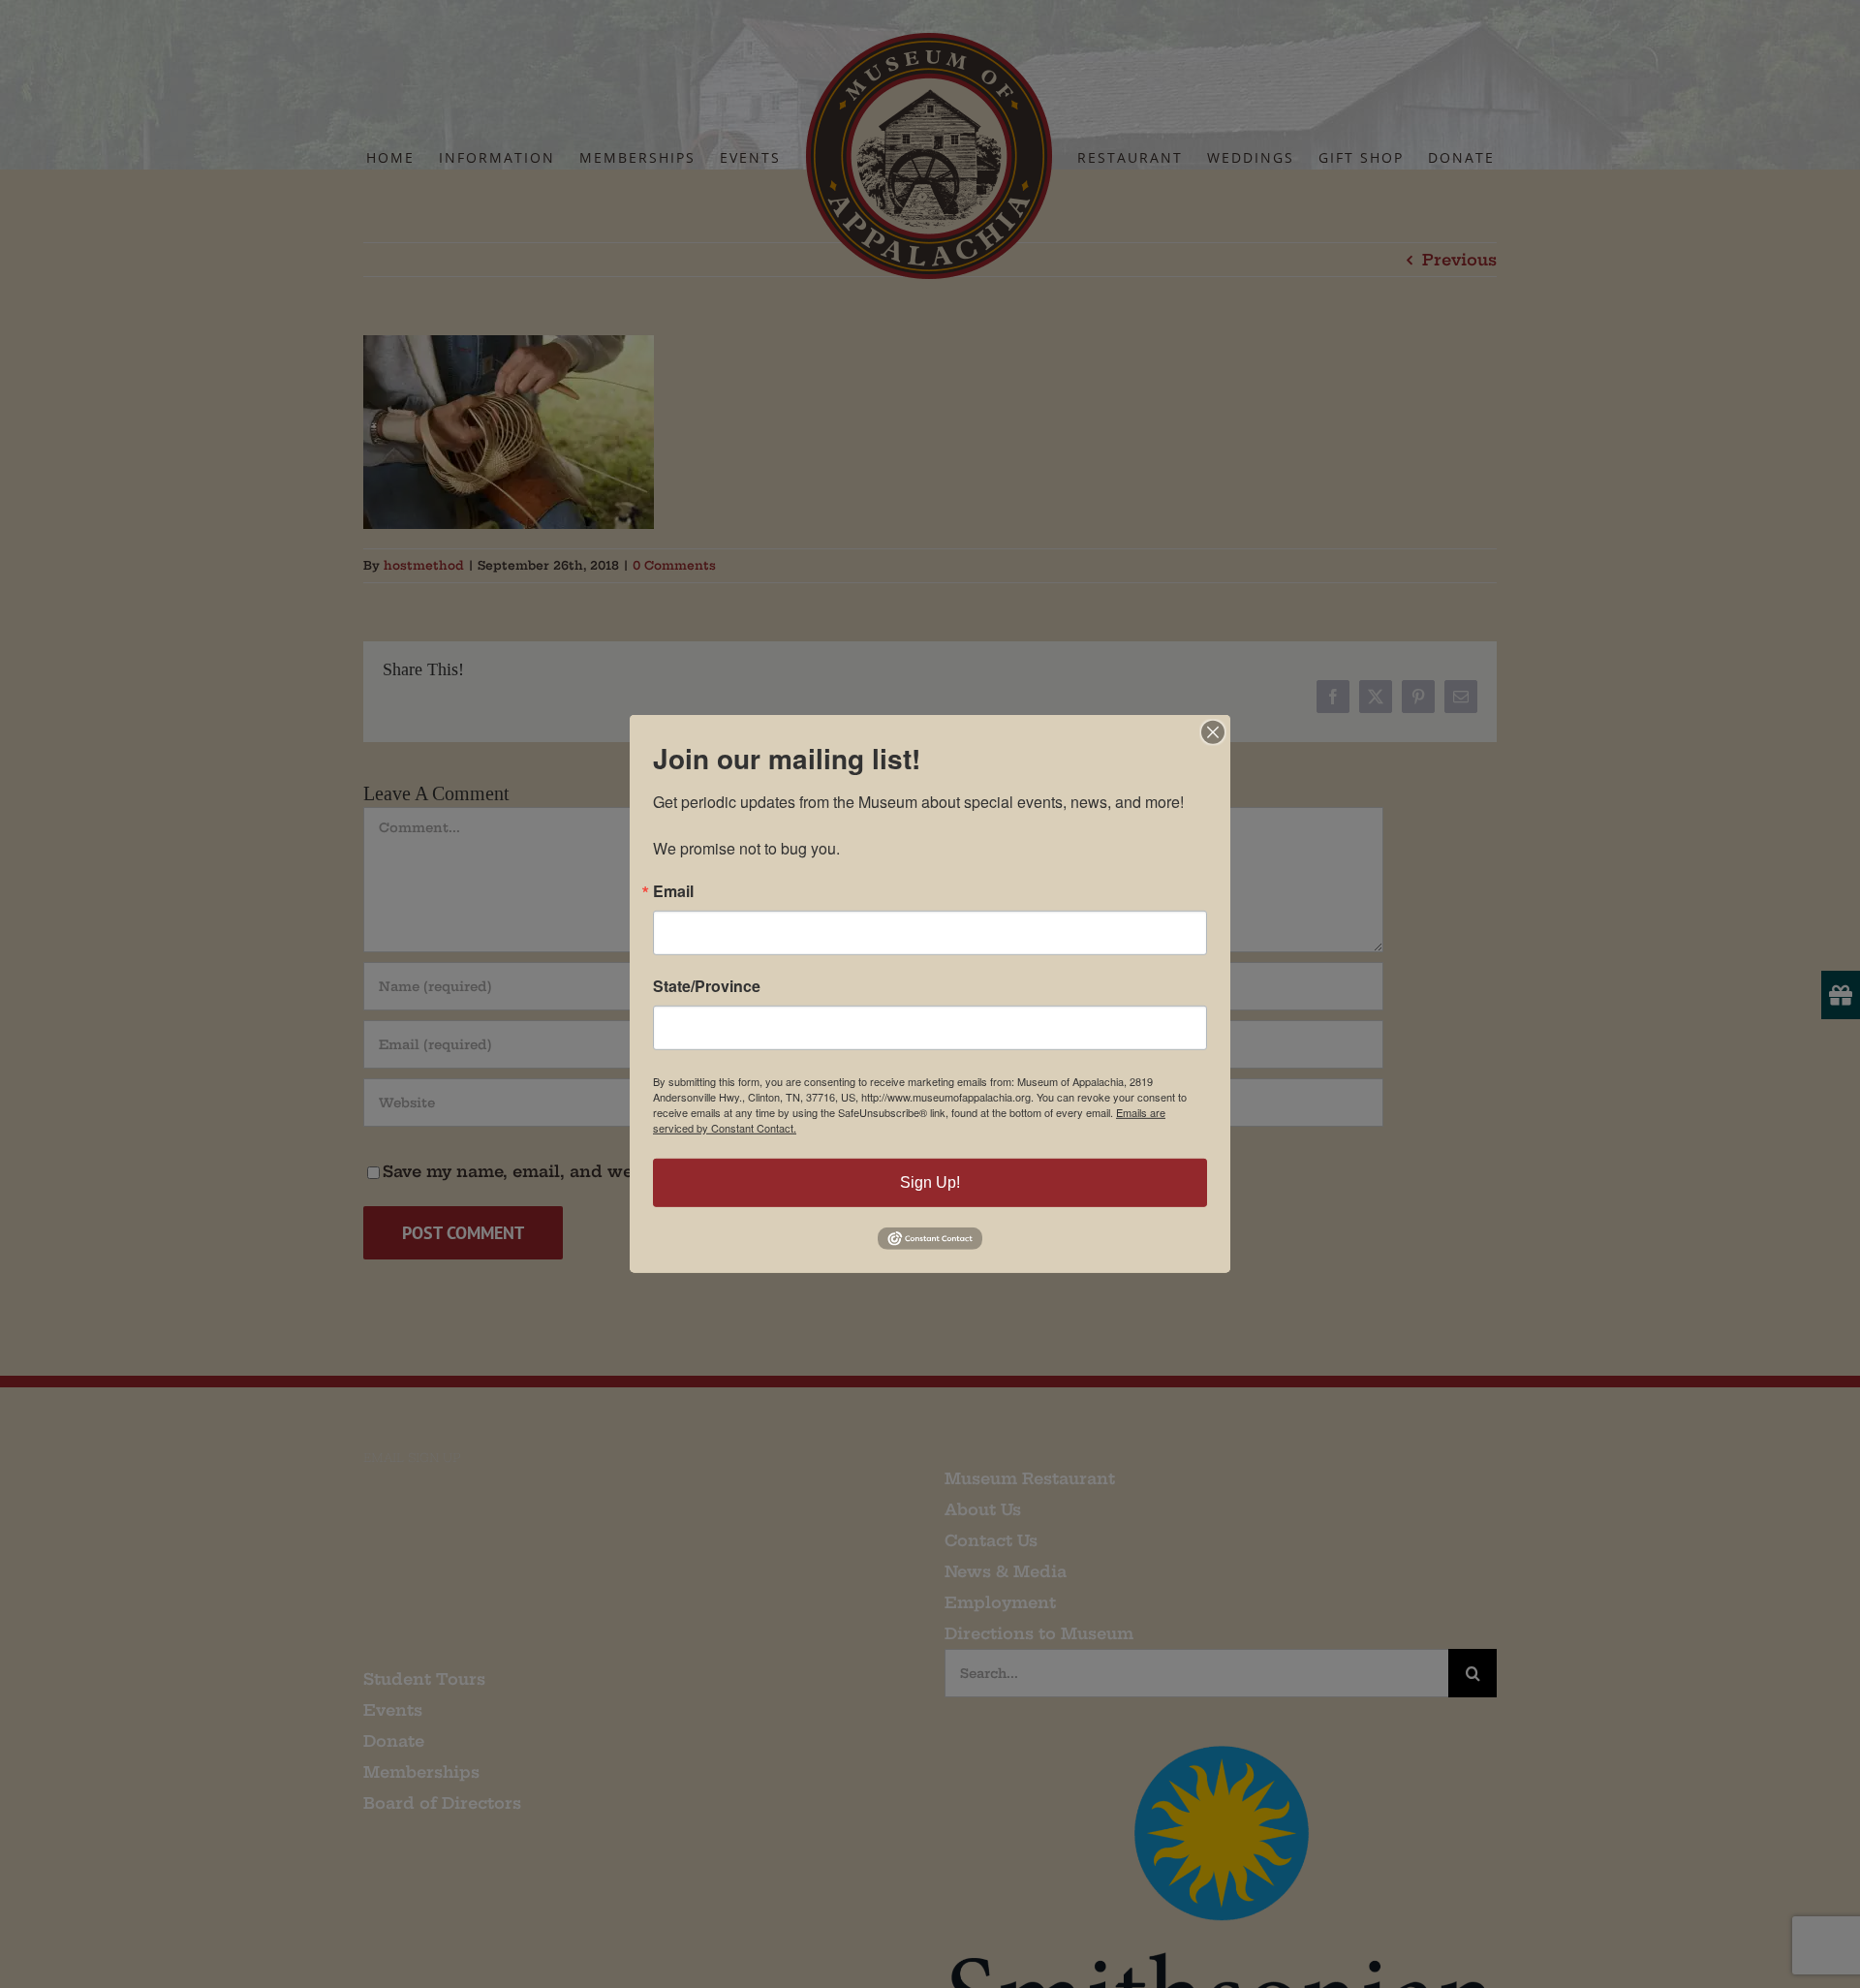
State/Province (707, 986)
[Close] (1213, 732)
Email (673, 891)
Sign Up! (930, 1182)
